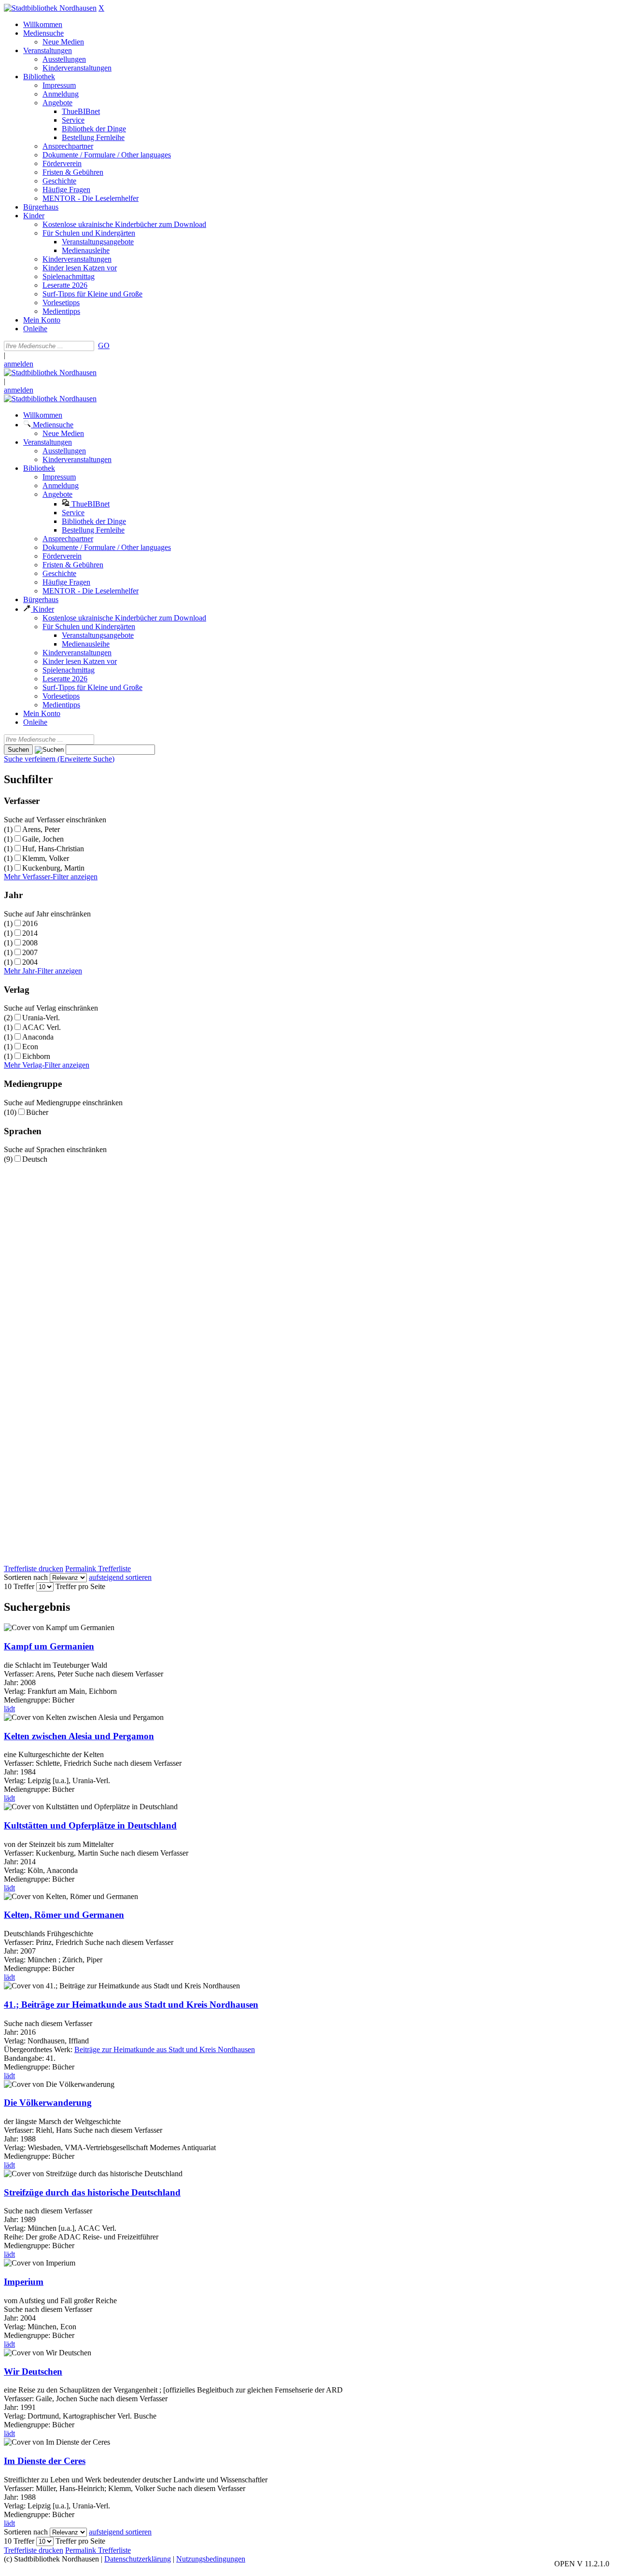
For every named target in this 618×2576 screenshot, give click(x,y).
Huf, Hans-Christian (53, 849)
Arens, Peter (41, 829)
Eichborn (36, 1056)
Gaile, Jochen (43, 839)
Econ (30, 1047)
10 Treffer (19, 1586)
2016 (30, 923)
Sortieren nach (26, 1577)
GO (104, 345)
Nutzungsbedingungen (211, 2559)
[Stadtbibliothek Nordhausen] (50, 8)
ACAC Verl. (42, 1027)
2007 (30, 952)
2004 (30, 962)
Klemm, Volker (46, 858)
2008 (30, 943)
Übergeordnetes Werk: (39, 2049)
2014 (30, 933)
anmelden (19, 364)
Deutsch (35, 1159)
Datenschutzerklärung (138, 2559)
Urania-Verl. (41, 1018)
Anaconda (38, 1037)
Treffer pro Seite (80, 1586)
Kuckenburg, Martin (53, 868)
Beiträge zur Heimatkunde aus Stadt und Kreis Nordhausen (165, 2049)
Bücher (37, 1112)
